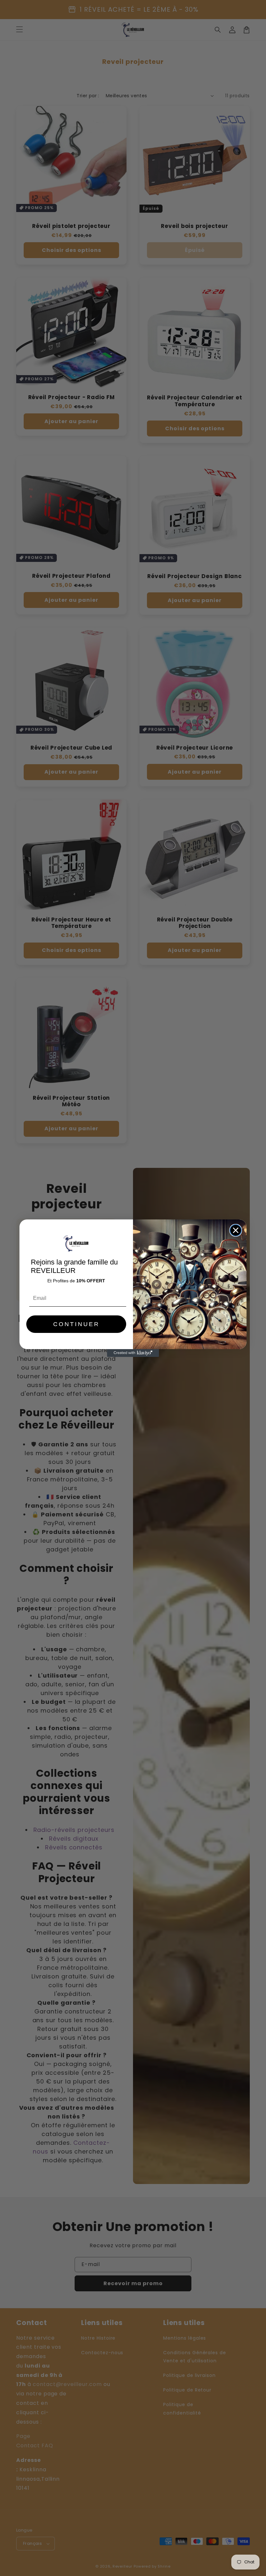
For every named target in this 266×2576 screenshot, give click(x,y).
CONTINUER (76, 1324)
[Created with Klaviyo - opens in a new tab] (133, 1353)
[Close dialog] (236, 1230)
